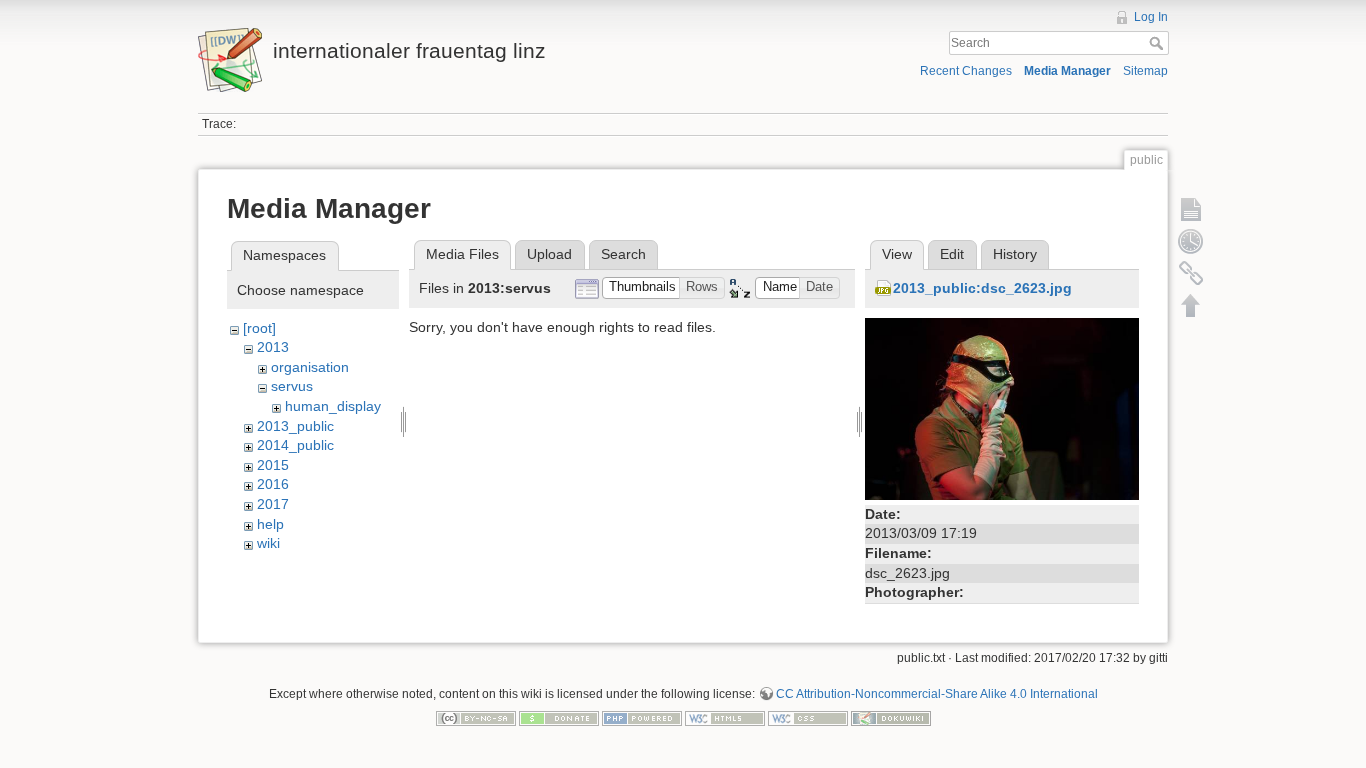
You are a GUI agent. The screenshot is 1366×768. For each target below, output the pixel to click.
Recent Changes (966, 71)
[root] (259, 328)
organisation (310, 367)
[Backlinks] (1191, 273)
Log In (1151, 17)
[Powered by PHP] (642, 718)
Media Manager (1067, 71)
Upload (549, 254)
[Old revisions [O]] (1191, 241)
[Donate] (559, 718)
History (1015, 254)
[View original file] (1002, 407)
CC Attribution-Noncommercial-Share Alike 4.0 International (937, 694)
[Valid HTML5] (725, 718)
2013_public (295, 426)
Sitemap (1145, 71)
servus (292, 386)
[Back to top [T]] (1191, 305)
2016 (273, 484)
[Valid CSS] (808, 718)
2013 (273, 347)
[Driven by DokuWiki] (891, 718)
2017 (273, 504)
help (270, 524)
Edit (952, 254)
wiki (268, 543)
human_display (333, 406)
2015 (273, 465)
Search (1158, 43)
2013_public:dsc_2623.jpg (982, 288)
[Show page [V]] (1191, 209)
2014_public (295, 445)
